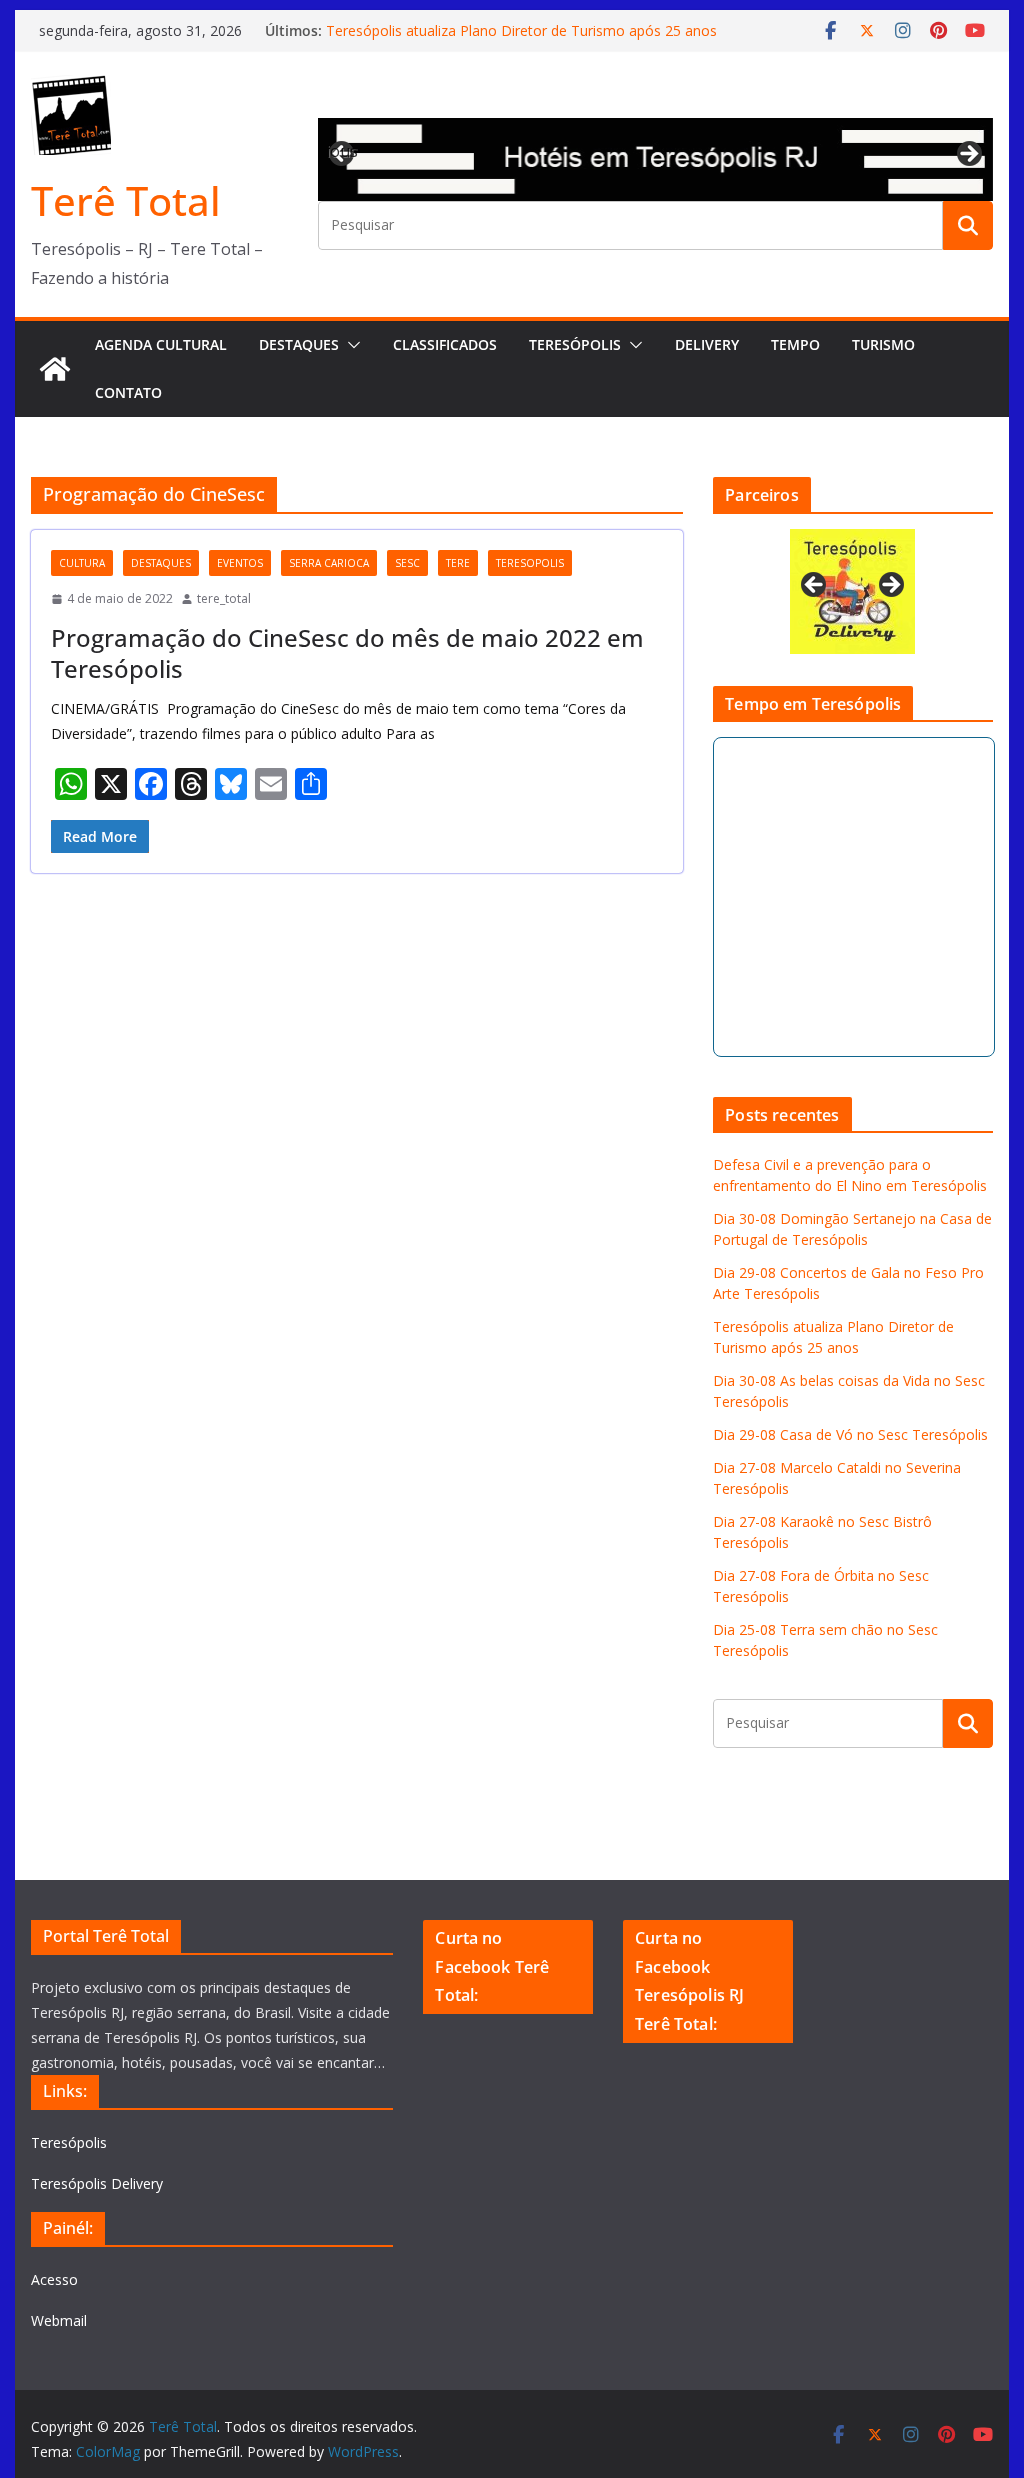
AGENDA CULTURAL (161, 344)
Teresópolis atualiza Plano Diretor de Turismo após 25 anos (521, 30)
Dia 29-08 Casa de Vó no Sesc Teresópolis (850, 1434)
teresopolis (530, 563)
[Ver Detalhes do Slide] (655, 159)
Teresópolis (575, 344)
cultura (82, 563)
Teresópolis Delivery (97, 2183)
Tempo (795, 344)
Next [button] (968, 155)
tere (458, 563)
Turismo (883, 344)
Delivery (707, 344)
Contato (128, 392)
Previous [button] (343, 151)
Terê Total (126, 200)
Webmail (59, 2320)
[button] (350, 345)
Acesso (54, 2279)
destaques (161, 563)
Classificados (445, 344)
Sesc (407, 563)
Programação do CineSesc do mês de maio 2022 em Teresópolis (347, 653)
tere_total (224, 598)
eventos (240, 563)
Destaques (299, 344)
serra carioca (329, 563)
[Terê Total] (55, 369)
